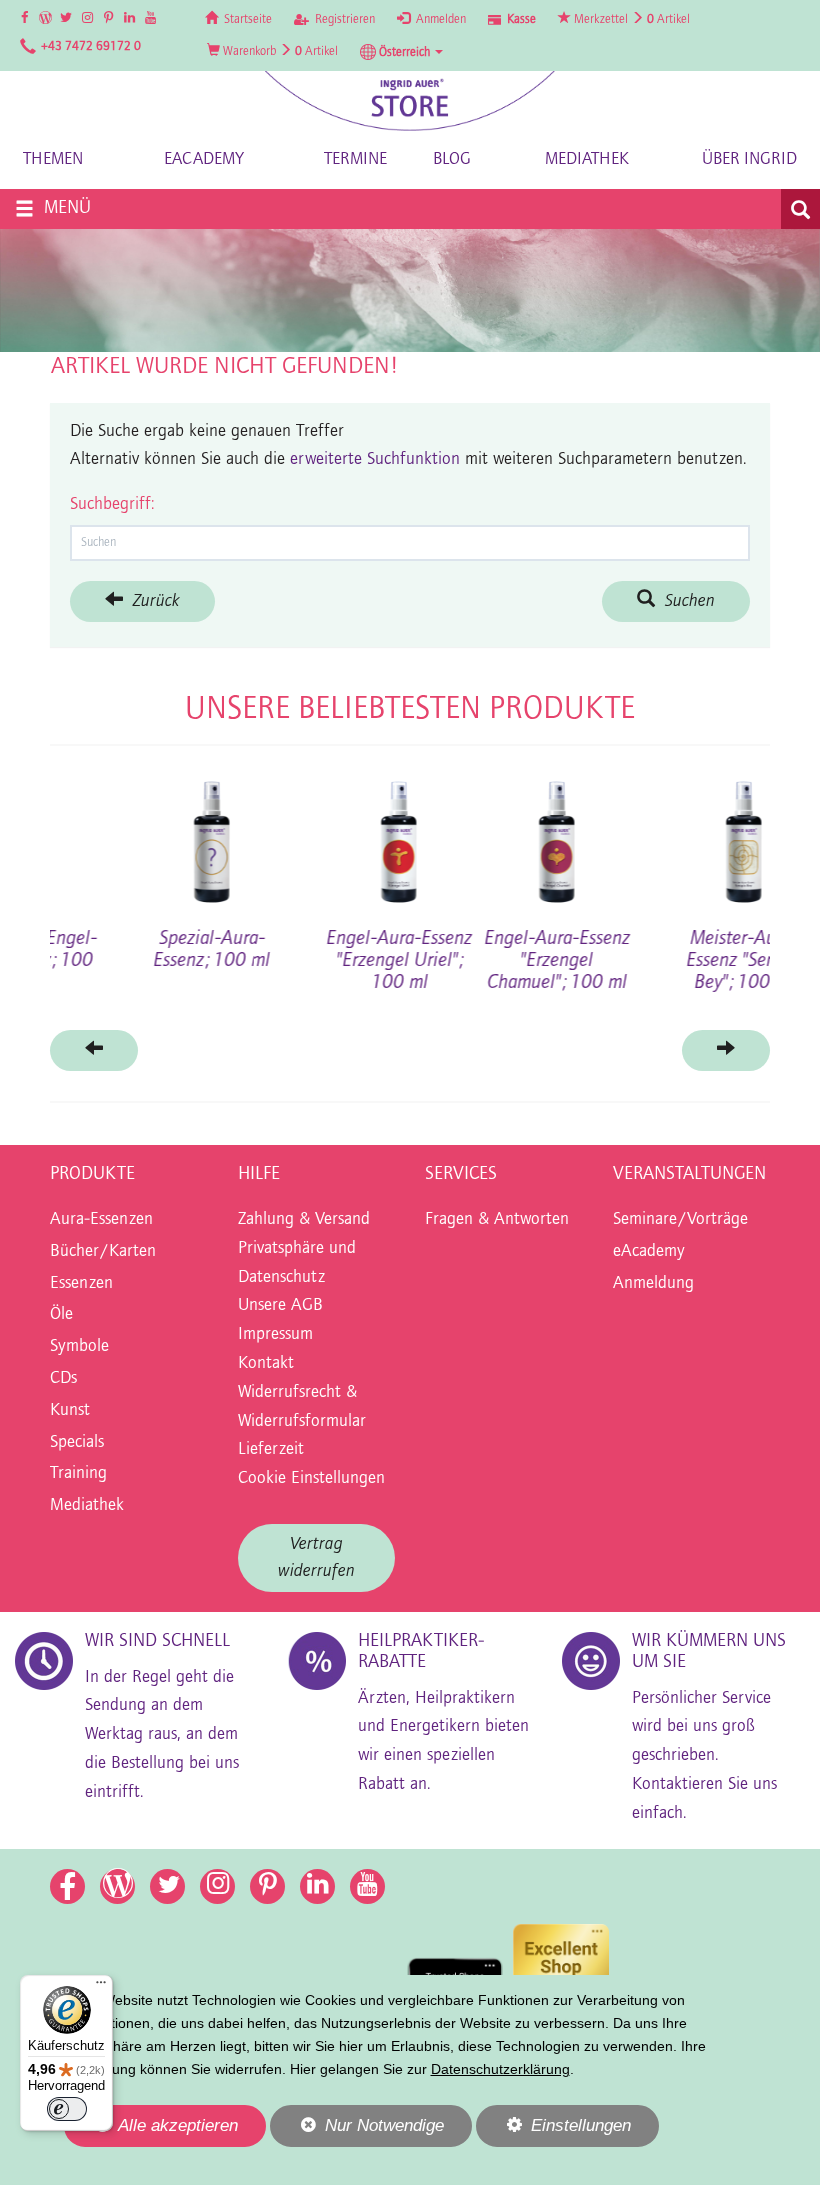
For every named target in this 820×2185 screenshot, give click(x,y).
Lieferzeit (271, 1450)
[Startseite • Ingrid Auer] (410, 100)
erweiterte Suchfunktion (375, 460)
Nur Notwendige (357, 2131)
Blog (452, 159)
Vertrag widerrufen (316, 1558)
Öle (61, 1315)
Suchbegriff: (112, 505)
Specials (77, 1443)
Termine (355, 159)
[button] (401, 52)
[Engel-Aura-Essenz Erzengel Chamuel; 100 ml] (129, 835)
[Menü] (101, 1987)
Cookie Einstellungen (311, 1479)
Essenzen (81, 1284)
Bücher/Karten (103, 1252)
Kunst (70, 1411)
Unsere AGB (280, 1306)
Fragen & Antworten (497, 1220)
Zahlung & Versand (304, 1220)
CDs (63, 1379)
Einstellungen (553, 2131)
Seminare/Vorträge (680, 1220)
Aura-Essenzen (101, 1220)
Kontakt (266, 1364)
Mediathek (587, 159)
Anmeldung (653, 1284)
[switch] (67, 2109)
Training (78, 1474)
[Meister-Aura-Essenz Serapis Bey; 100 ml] (317, 835)
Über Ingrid (749, 159)
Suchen (685, 601)
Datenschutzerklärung (500, 2069)
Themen (53, 159)
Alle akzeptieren (151, 2125)
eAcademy (204, 159)
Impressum (275, 1335)
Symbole (79, 1347)
